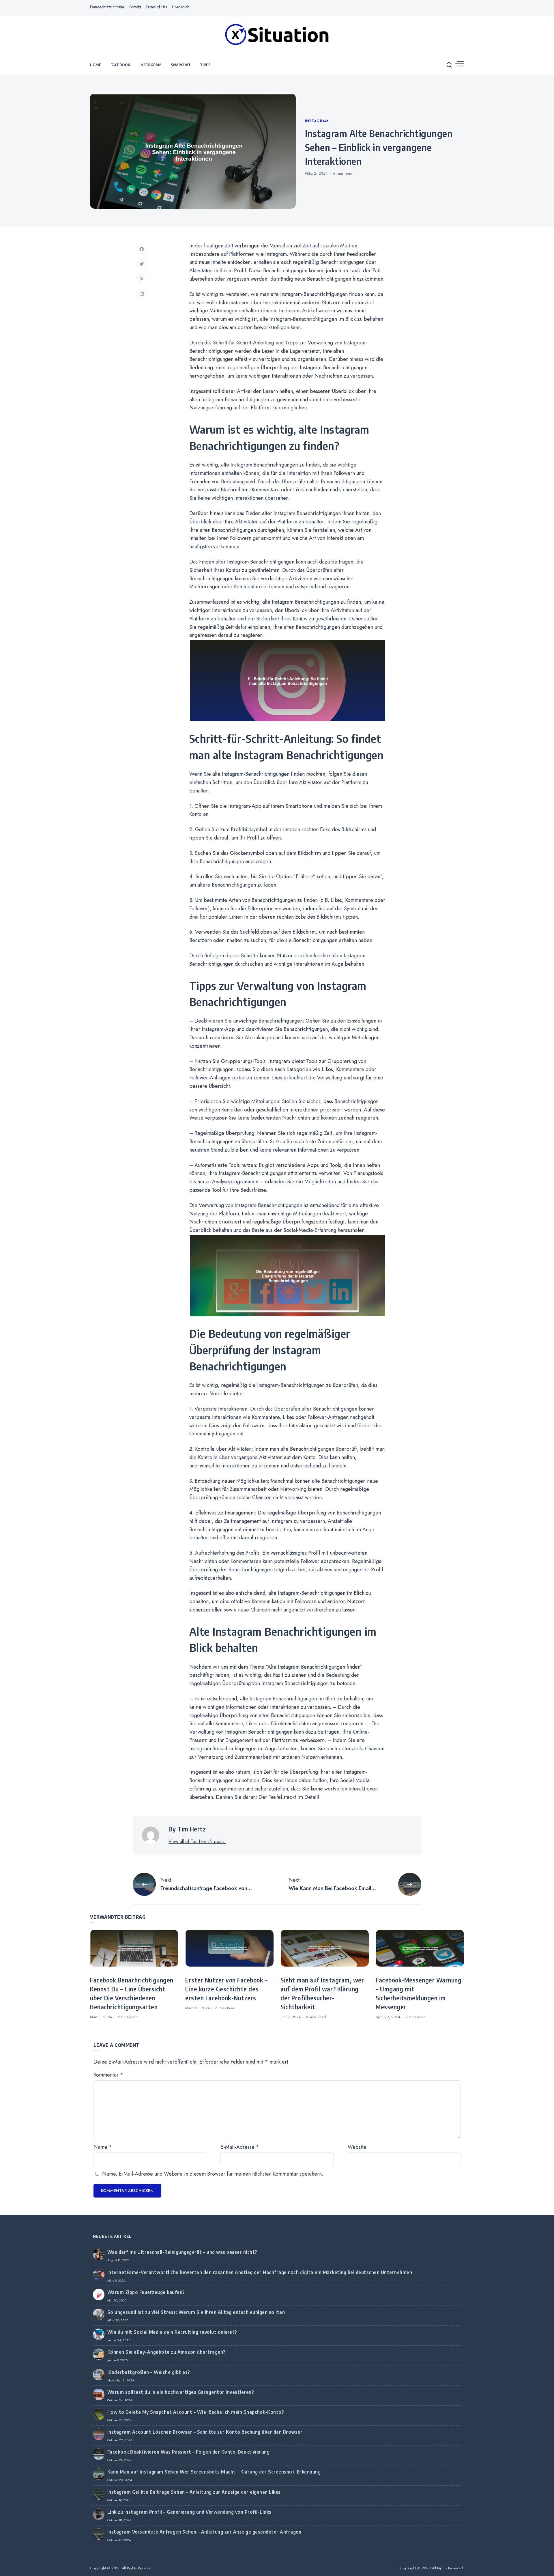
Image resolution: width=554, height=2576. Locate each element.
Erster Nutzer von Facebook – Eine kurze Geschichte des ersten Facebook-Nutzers (226, 1989)
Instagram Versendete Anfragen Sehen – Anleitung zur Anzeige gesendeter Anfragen (204, 2532)
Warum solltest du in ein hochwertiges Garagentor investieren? (181, 2392)
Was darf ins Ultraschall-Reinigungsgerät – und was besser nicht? (182, 2252)
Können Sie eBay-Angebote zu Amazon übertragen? (166, 2352)
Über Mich (181, 7)
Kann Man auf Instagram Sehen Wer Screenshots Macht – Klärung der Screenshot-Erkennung (214, 2472)
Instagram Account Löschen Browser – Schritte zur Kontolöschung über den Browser (205, 2432)
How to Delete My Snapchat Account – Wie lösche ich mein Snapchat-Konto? (196, 2412)
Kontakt (135, 7)
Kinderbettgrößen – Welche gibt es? (149, 2372)
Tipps (205, 65)
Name (103, 2147)
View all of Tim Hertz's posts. (197, 1841)
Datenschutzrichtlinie (107, 7)
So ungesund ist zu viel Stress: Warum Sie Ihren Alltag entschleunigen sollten (196, 2312)
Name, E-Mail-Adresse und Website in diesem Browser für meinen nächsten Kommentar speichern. (213, 2174)
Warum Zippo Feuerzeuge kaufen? (146, 2292)
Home (96, 65)
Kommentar (108, 2075)
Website (357, 2147)
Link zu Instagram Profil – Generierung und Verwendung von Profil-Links (189, 2512)
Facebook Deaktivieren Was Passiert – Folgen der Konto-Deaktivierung (189, 2452)
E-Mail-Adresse (240, 2147)
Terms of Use (156, 7)
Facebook (120, 65)
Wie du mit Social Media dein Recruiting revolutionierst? (172, 2332)
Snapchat (181, 65)
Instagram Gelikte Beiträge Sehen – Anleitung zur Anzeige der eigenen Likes (194, 2492)
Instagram (150, 65)
